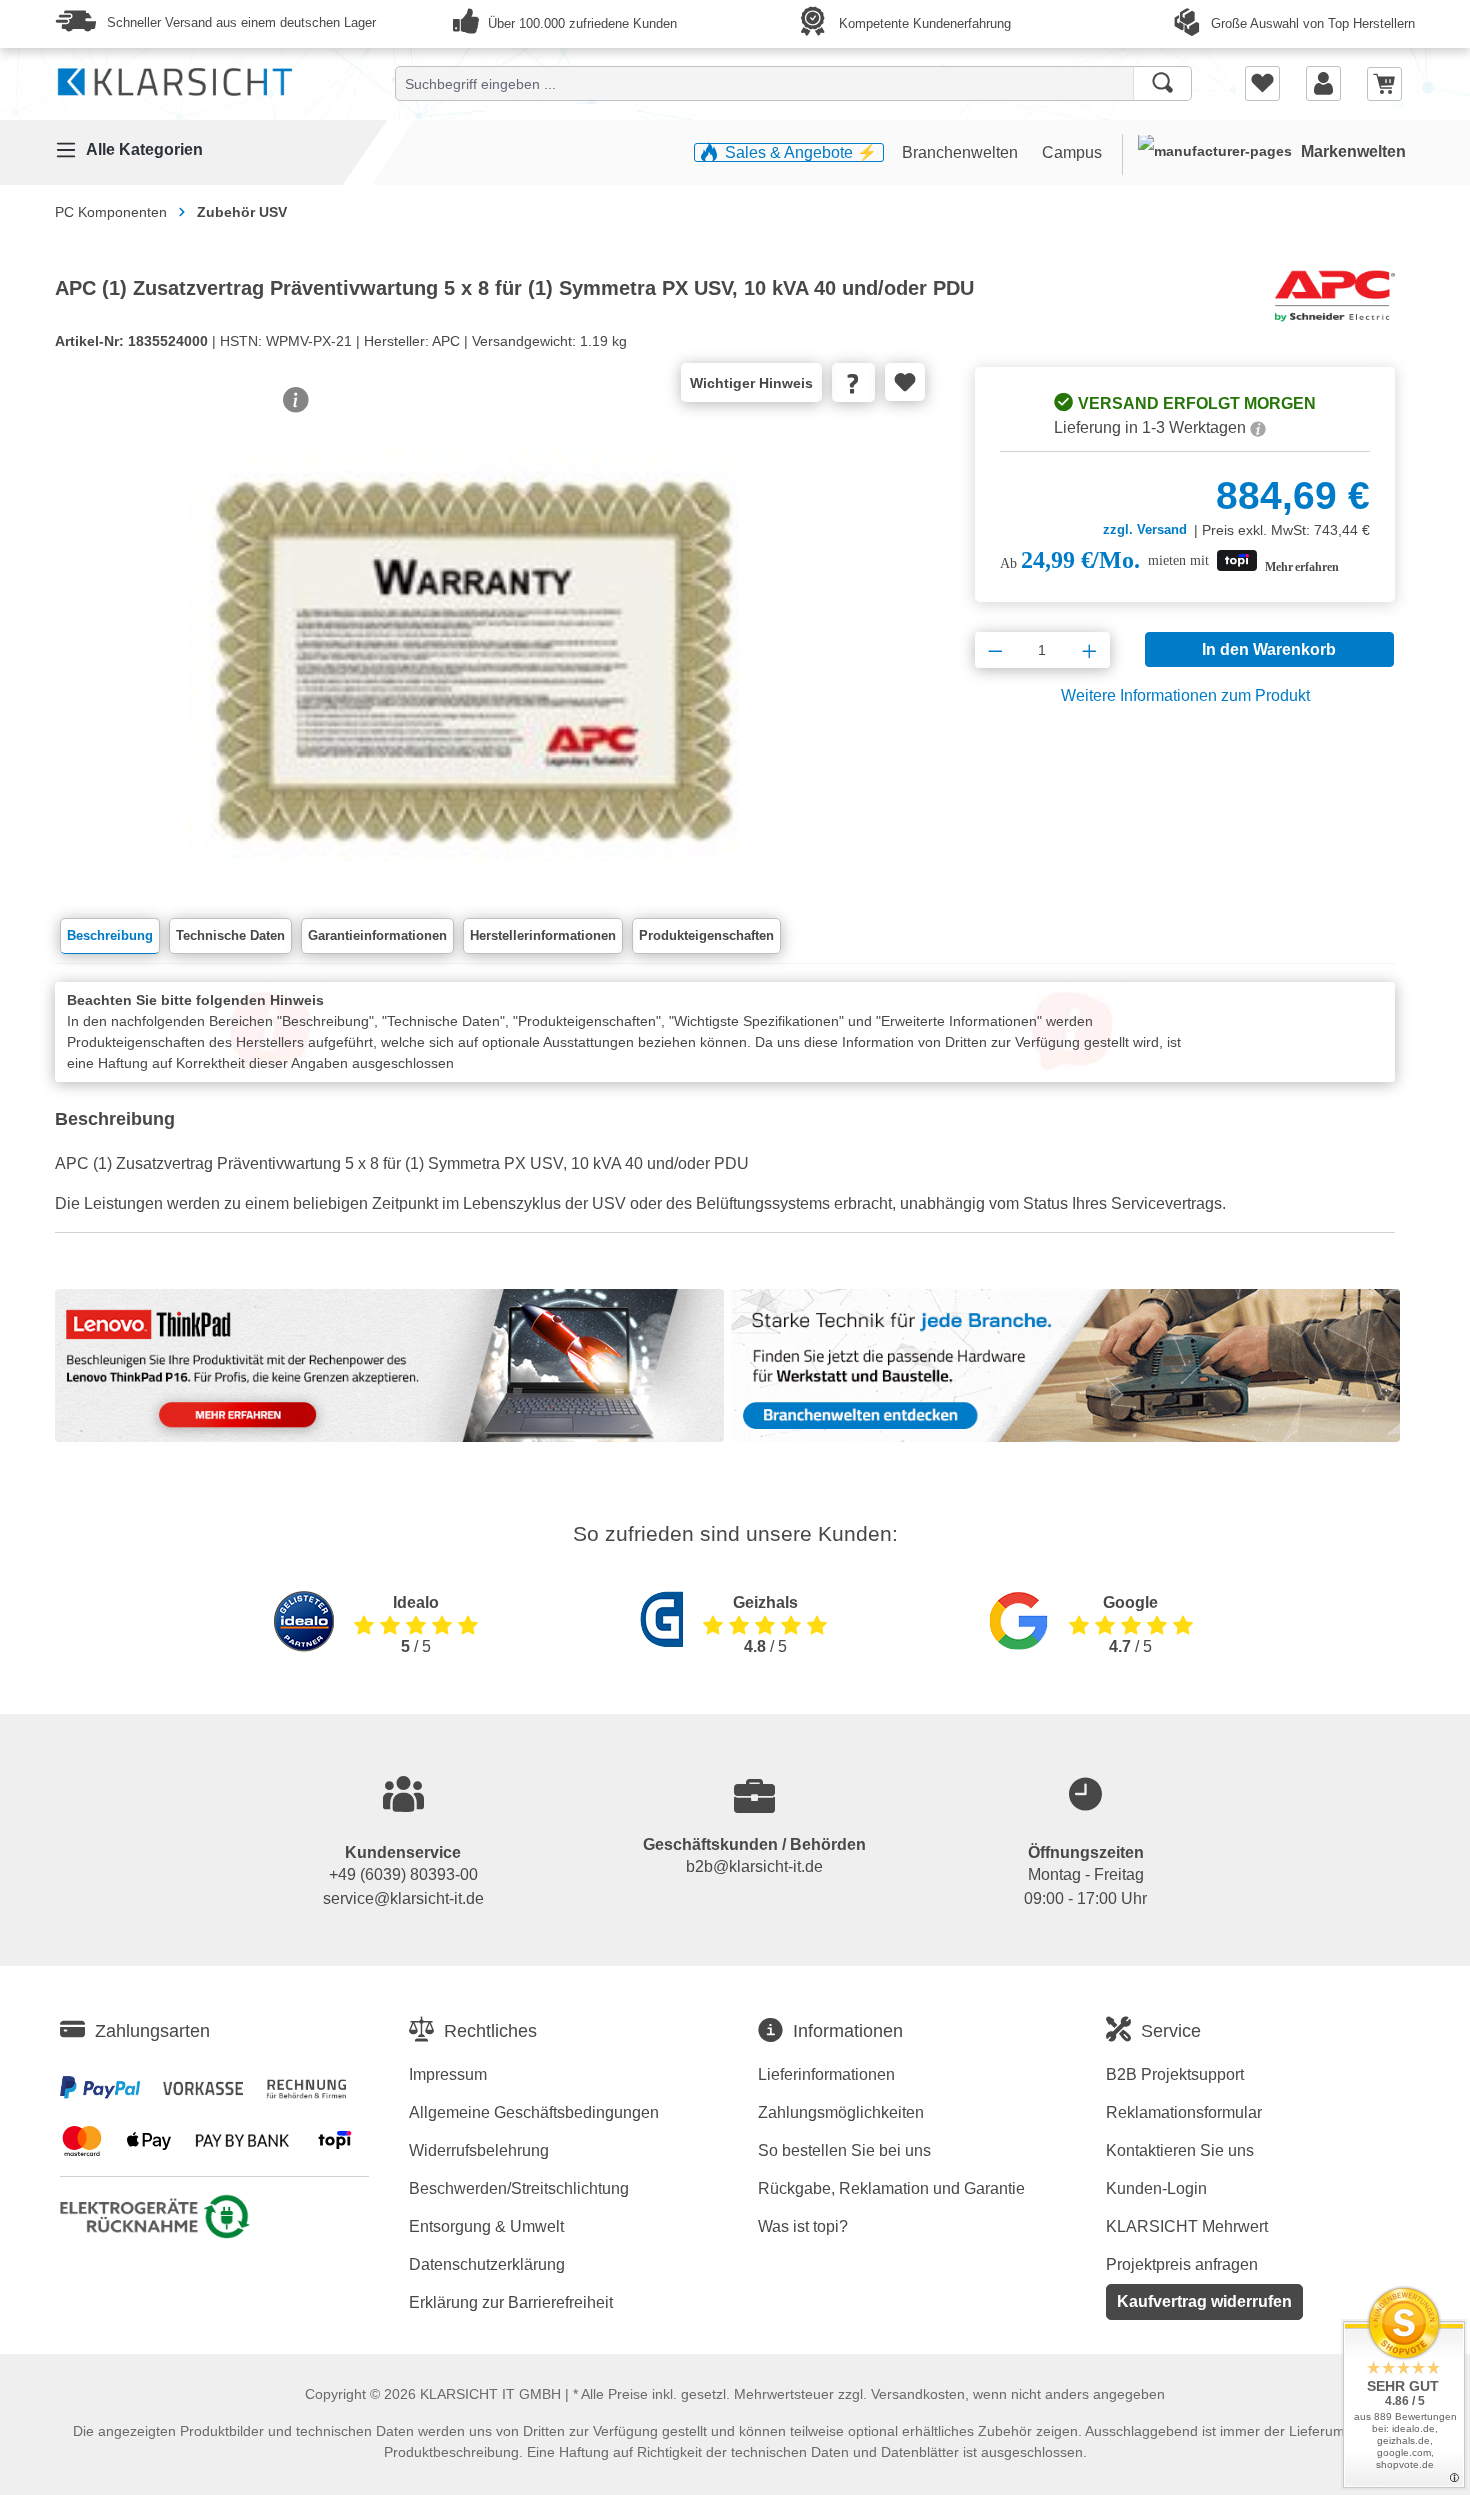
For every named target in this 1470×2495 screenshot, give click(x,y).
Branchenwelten (962, 152)
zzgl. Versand (1145, 529)
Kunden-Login (1156, 2188)
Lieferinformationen (826, 2074)
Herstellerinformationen (543, 935)
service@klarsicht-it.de (403, 1898)
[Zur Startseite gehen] (175, 78)
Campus (1072, 152)
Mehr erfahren (1302, 567)
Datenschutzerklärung (487, 2264)
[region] (475, 650)
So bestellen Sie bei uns (844, 2150)
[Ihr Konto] (1323, 83)
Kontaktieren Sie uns (1180, 2150)
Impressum (448, 2074)
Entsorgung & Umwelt (486, 2226)
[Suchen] (1162, 83)
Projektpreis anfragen (1182, 2264)
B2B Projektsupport (1175, 2074)
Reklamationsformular (1184, 2112)
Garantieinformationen (377, 935)
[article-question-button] (853, 382)
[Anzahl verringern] (995, 650)
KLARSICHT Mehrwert (1187, 2226)
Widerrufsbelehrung (479, 2150)
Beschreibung (110, 935)
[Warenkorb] (1384, 82)
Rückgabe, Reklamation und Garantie (891, 2188)
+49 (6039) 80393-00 (403, 1874)
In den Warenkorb (1269, 649)
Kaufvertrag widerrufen (1204, 2301)
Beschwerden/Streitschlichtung (519, 2188)
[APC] (1335, 294)
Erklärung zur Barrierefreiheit (511, 2302)
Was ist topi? (803, 2226)
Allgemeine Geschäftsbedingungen (534, 2112)
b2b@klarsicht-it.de (754, 1866)
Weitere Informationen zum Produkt (1185, 695)
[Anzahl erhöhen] (1089, 650)
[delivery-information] (1258, 427)
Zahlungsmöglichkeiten (841, 2112)
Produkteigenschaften (706, 935)
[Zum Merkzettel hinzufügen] (905, 382)
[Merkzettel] (1262, 83)
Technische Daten (230, 935)
